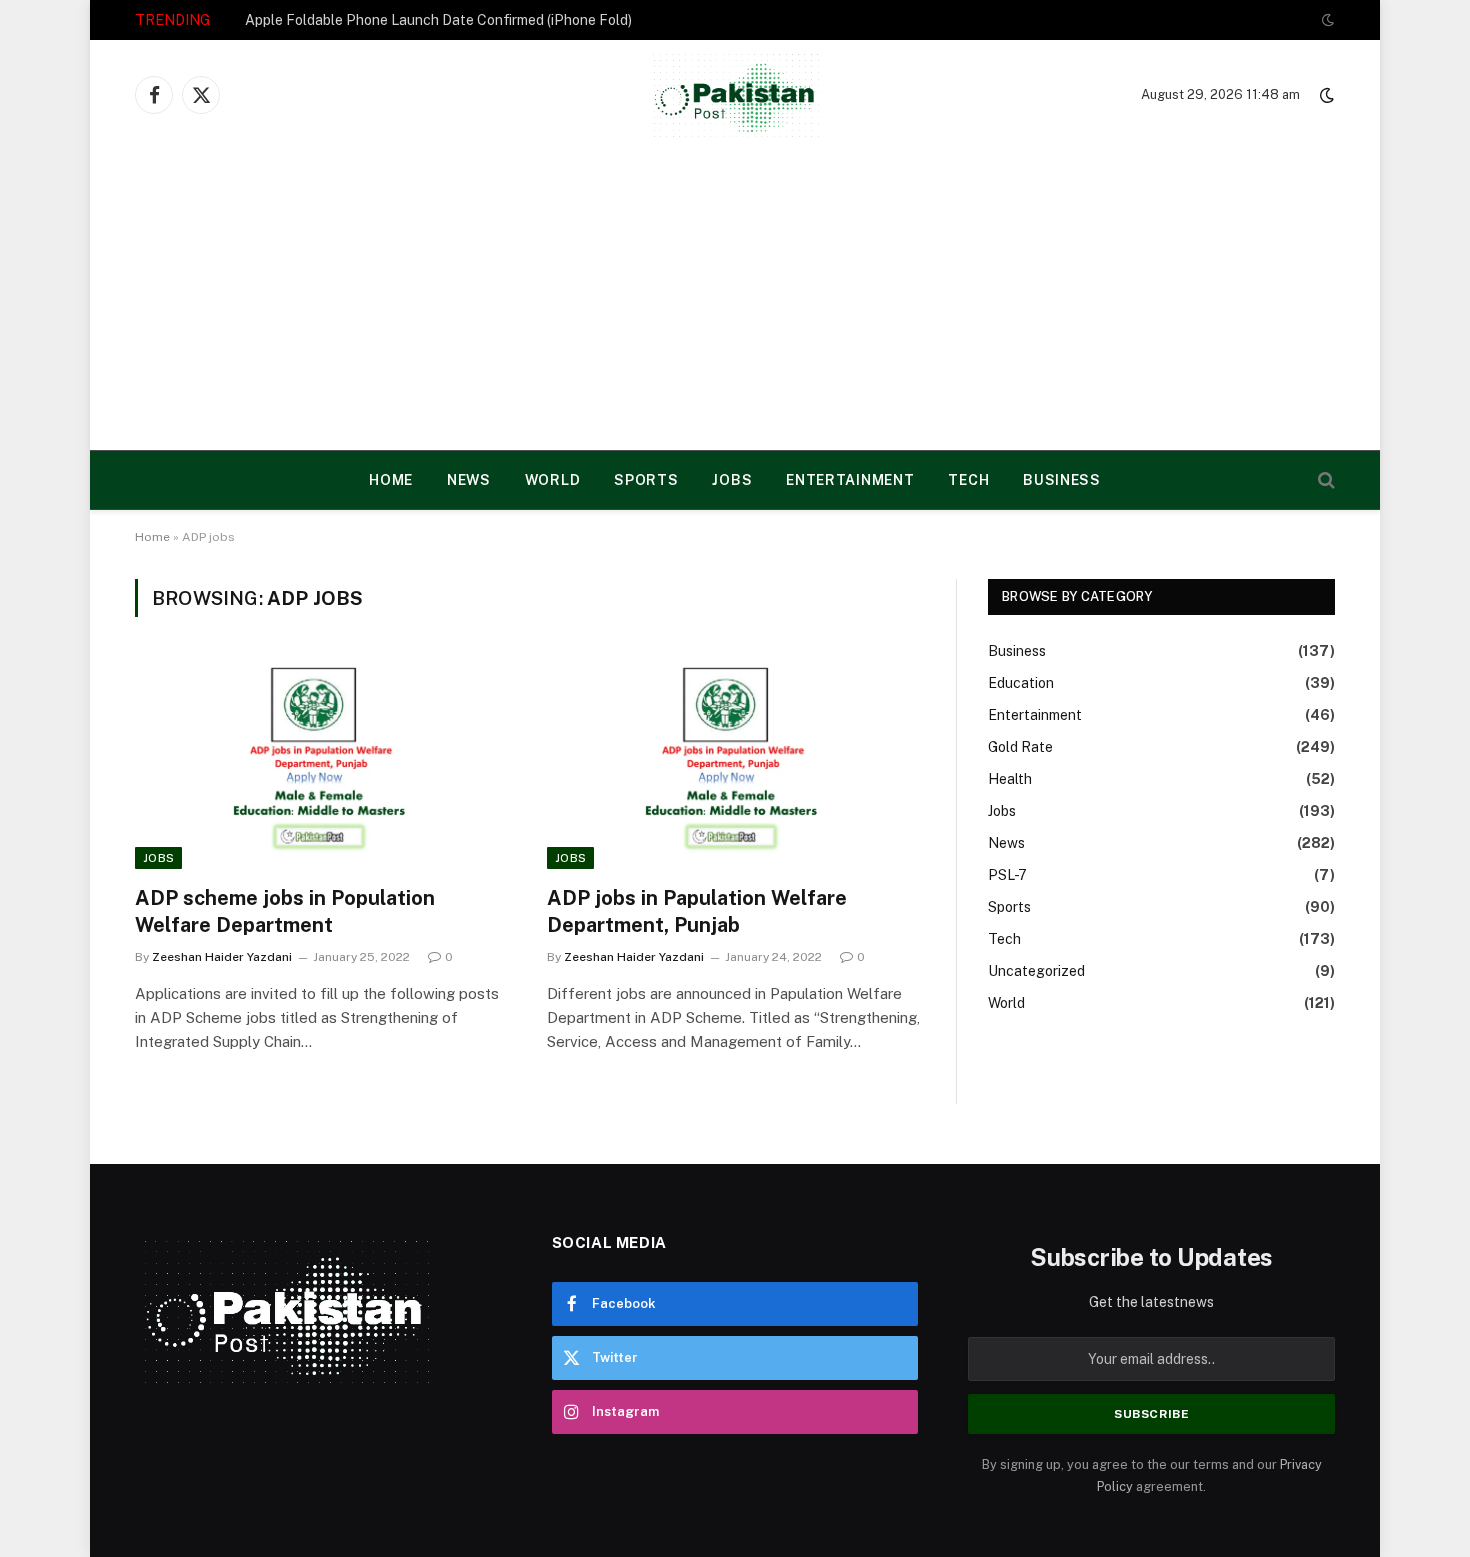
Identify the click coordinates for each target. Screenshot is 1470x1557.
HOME (391, 480)
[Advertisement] (735, 300)
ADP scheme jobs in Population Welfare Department (285, 911)
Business (1062, 480)
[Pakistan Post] (735, 95)
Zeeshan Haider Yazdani (222, 957)
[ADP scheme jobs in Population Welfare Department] (323, 763)
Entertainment (850, 480)
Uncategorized (1036, 971)
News (469, 480)
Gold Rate (1020, 747)
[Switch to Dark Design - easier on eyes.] (1326, 20)
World (553, 480)
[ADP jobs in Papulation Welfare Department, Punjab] (735, 763)
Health (1010, 779)
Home (152, 537)
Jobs (732, 480)
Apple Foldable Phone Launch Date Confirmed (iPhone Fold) (438, 20)
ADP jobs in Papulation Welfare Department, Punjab (697, 911)
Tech (968, 480)
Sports (646, 480)
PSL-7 (1007, 875)
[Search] (1324, 480)
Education (1021, 683)
